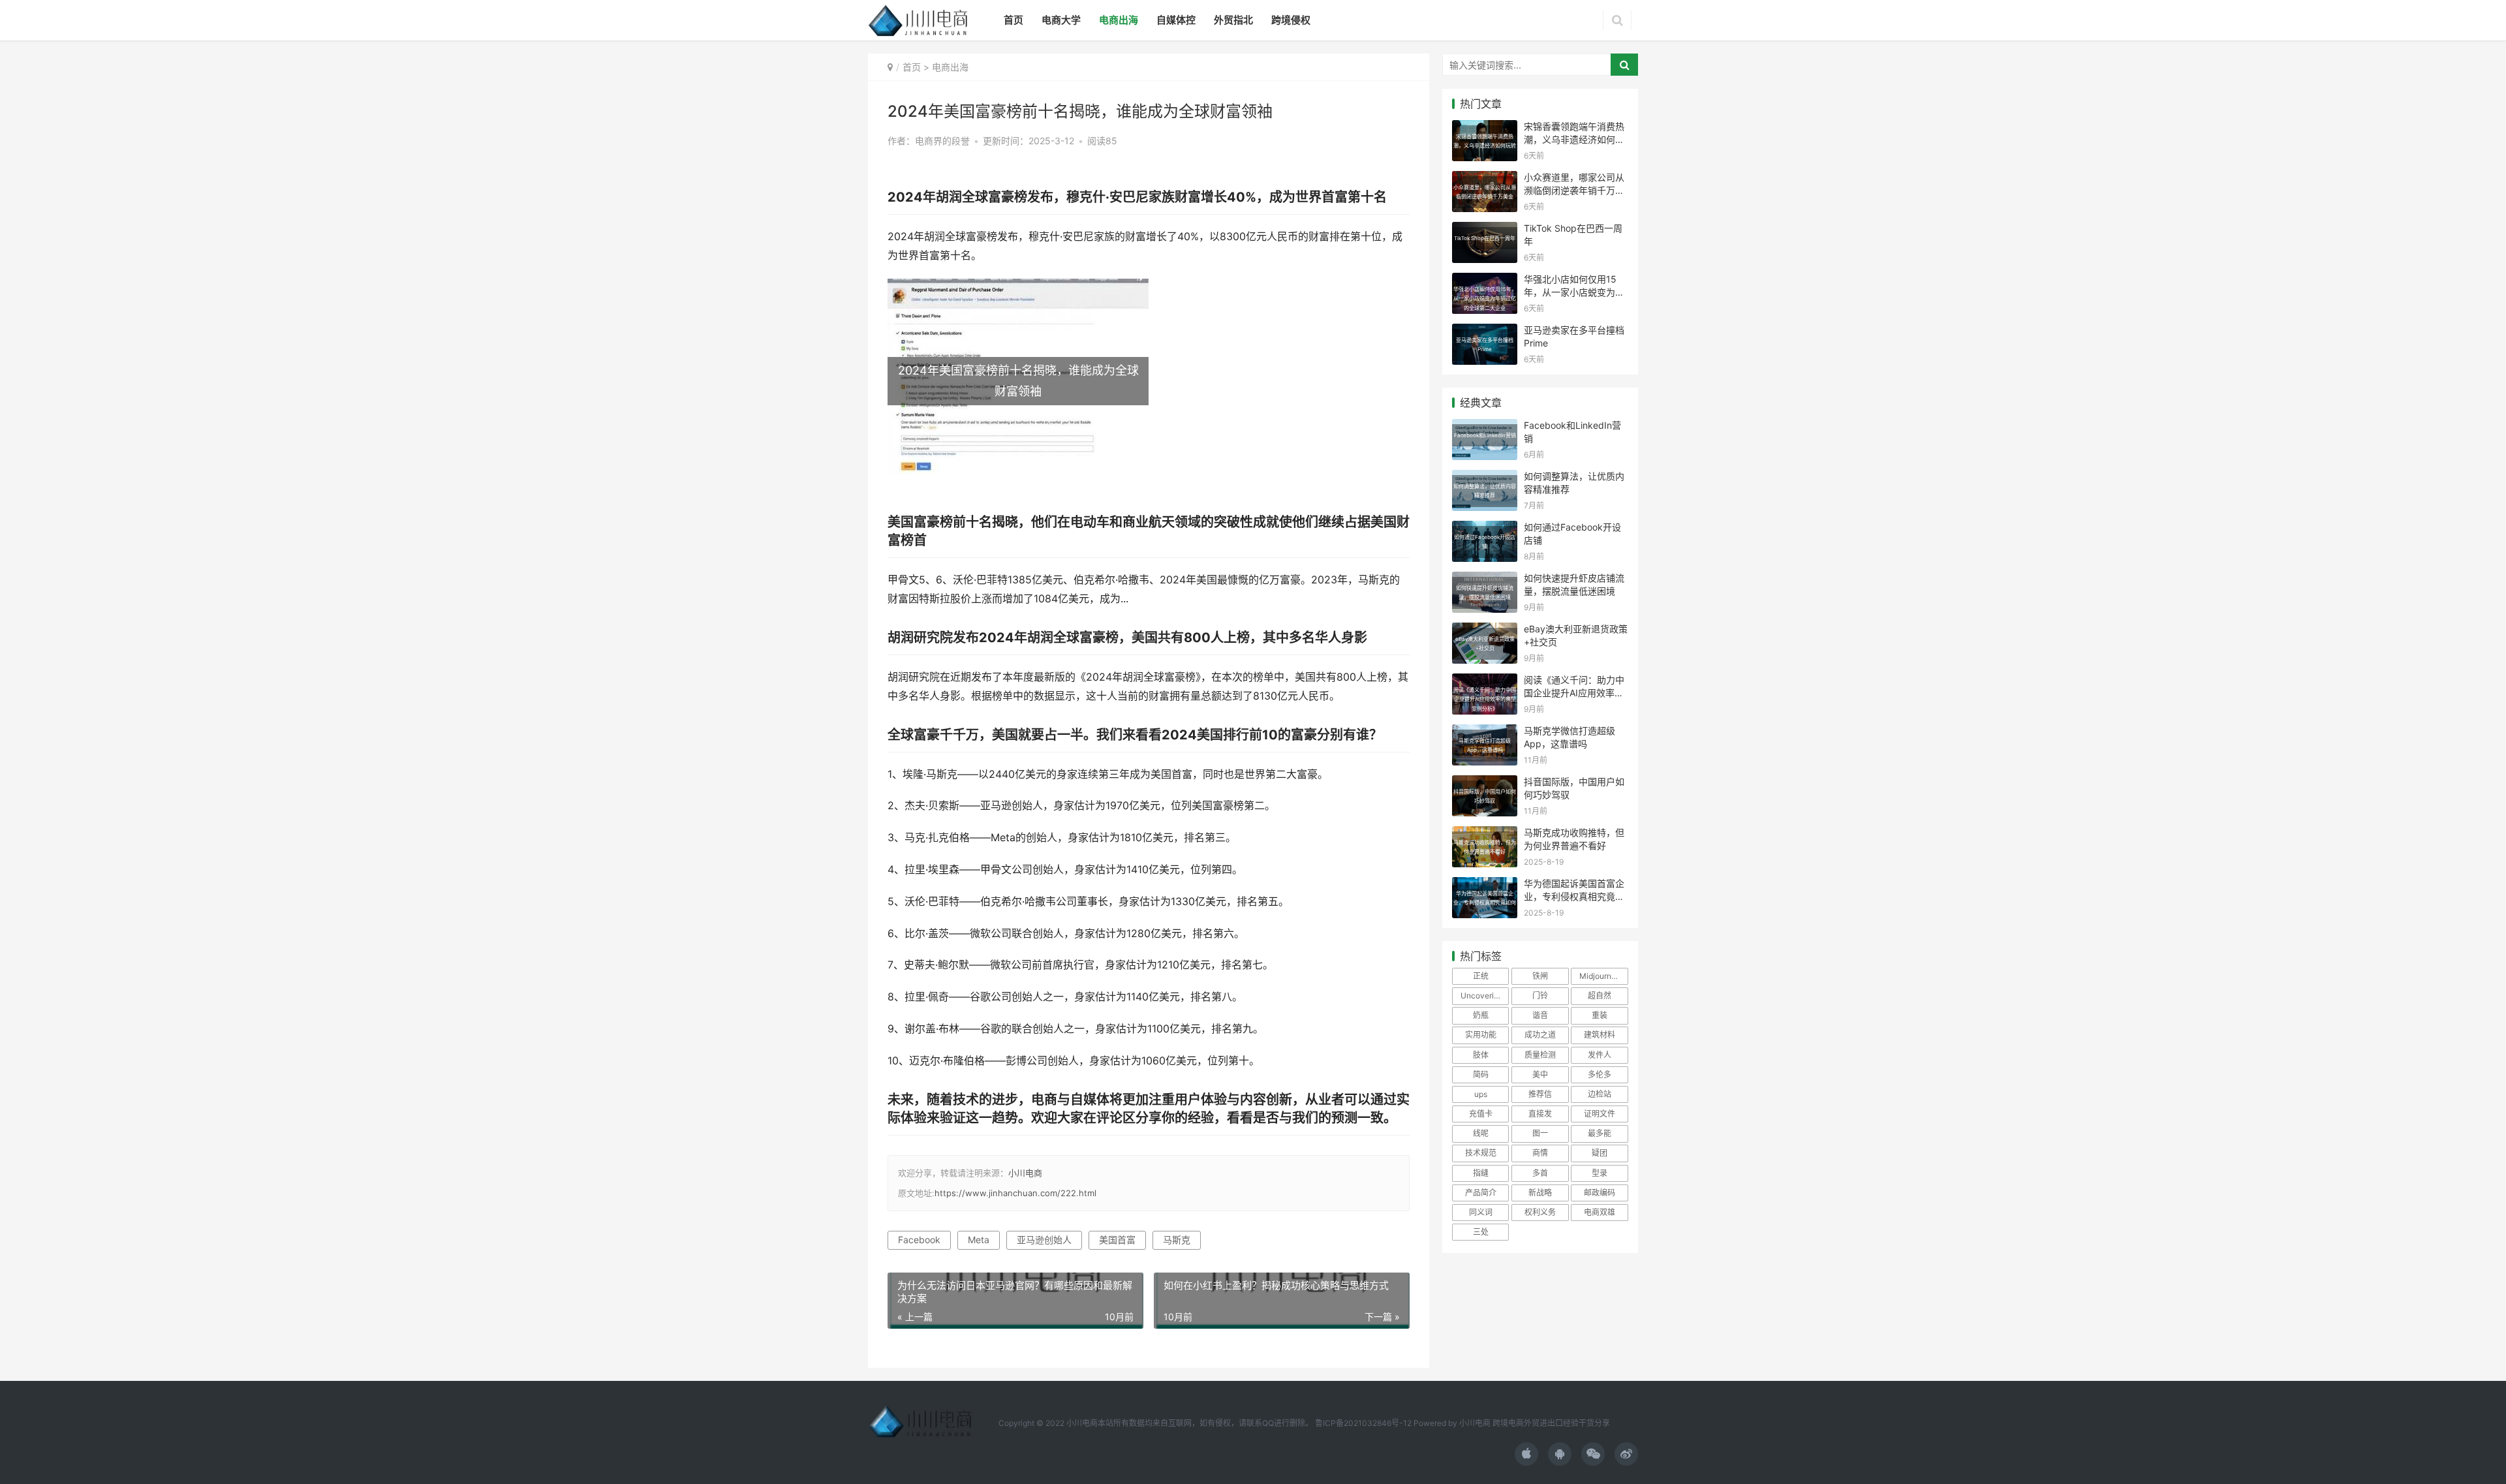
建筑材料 (1600, 1035)
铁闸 (1540, 976)
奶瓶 (1481, 1015)
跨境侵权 (1291, 20)
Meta (979, 1240)
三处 (1481, 1232)
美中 (1540, 1074)
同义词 (1481, 1212)
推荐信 (1540, 1094)
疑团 (1600, 1153)
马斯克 (1177, 1240)
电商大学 (1061, 20)
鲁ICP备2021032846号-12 (1363, 1423)
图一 (1540, 1133)
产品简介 (1481, 1193)
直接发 (1540, 1114)
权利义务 (1540, 1212)
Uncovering (1482, 996)
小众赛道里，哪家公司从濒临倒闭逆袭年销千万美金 (1574, 190)
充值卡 (1481, 1114)
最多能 (1600, 1133)
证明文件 (1600, 1114)
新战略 (1540, 1193)
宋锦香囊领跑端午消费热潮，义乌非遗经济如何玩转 (1574, 139)
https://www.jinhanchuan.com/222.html (1015, 1193)
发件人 (1600, 1055)
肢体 (1481, 1055)
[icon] (1526, 1454)
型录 (1600, 1173)
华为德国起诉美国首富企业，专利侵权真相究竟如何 (1574, 896)
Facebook (919, 1240)
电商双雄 (1600, 1212)
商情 (1540, 1153)
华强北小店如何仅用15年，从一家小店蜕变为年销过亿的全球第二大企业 (1574, 292)
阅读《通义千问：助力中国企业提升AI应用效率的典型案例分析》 (1574, 692)
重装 (1600, 1015)
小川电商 (1025, 1173)
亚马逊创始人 (1044, 1240)
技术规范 (1481, 1153)
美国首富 (1117, 1240)
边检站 (1600, 1094)
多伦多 (1600, 1074)
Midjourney (1600, 976)
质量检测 (1540, 1055)
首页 (1013, 20)
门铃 (1540, 996)
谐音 (1540, 1015)
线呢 (1481, 1133)
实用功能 (1481, 1035)
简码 (1481, 1074)
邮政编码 (1600, 1193)
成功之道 (1540, 1035)
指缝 (1481, 1173)
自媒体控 (1176, 20)
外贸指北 (1233, 20)
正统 (1481, 976)
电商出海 (1119, 20)
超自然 (1600, 996)
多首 (1540, 1173)
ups (1481, 1094)
